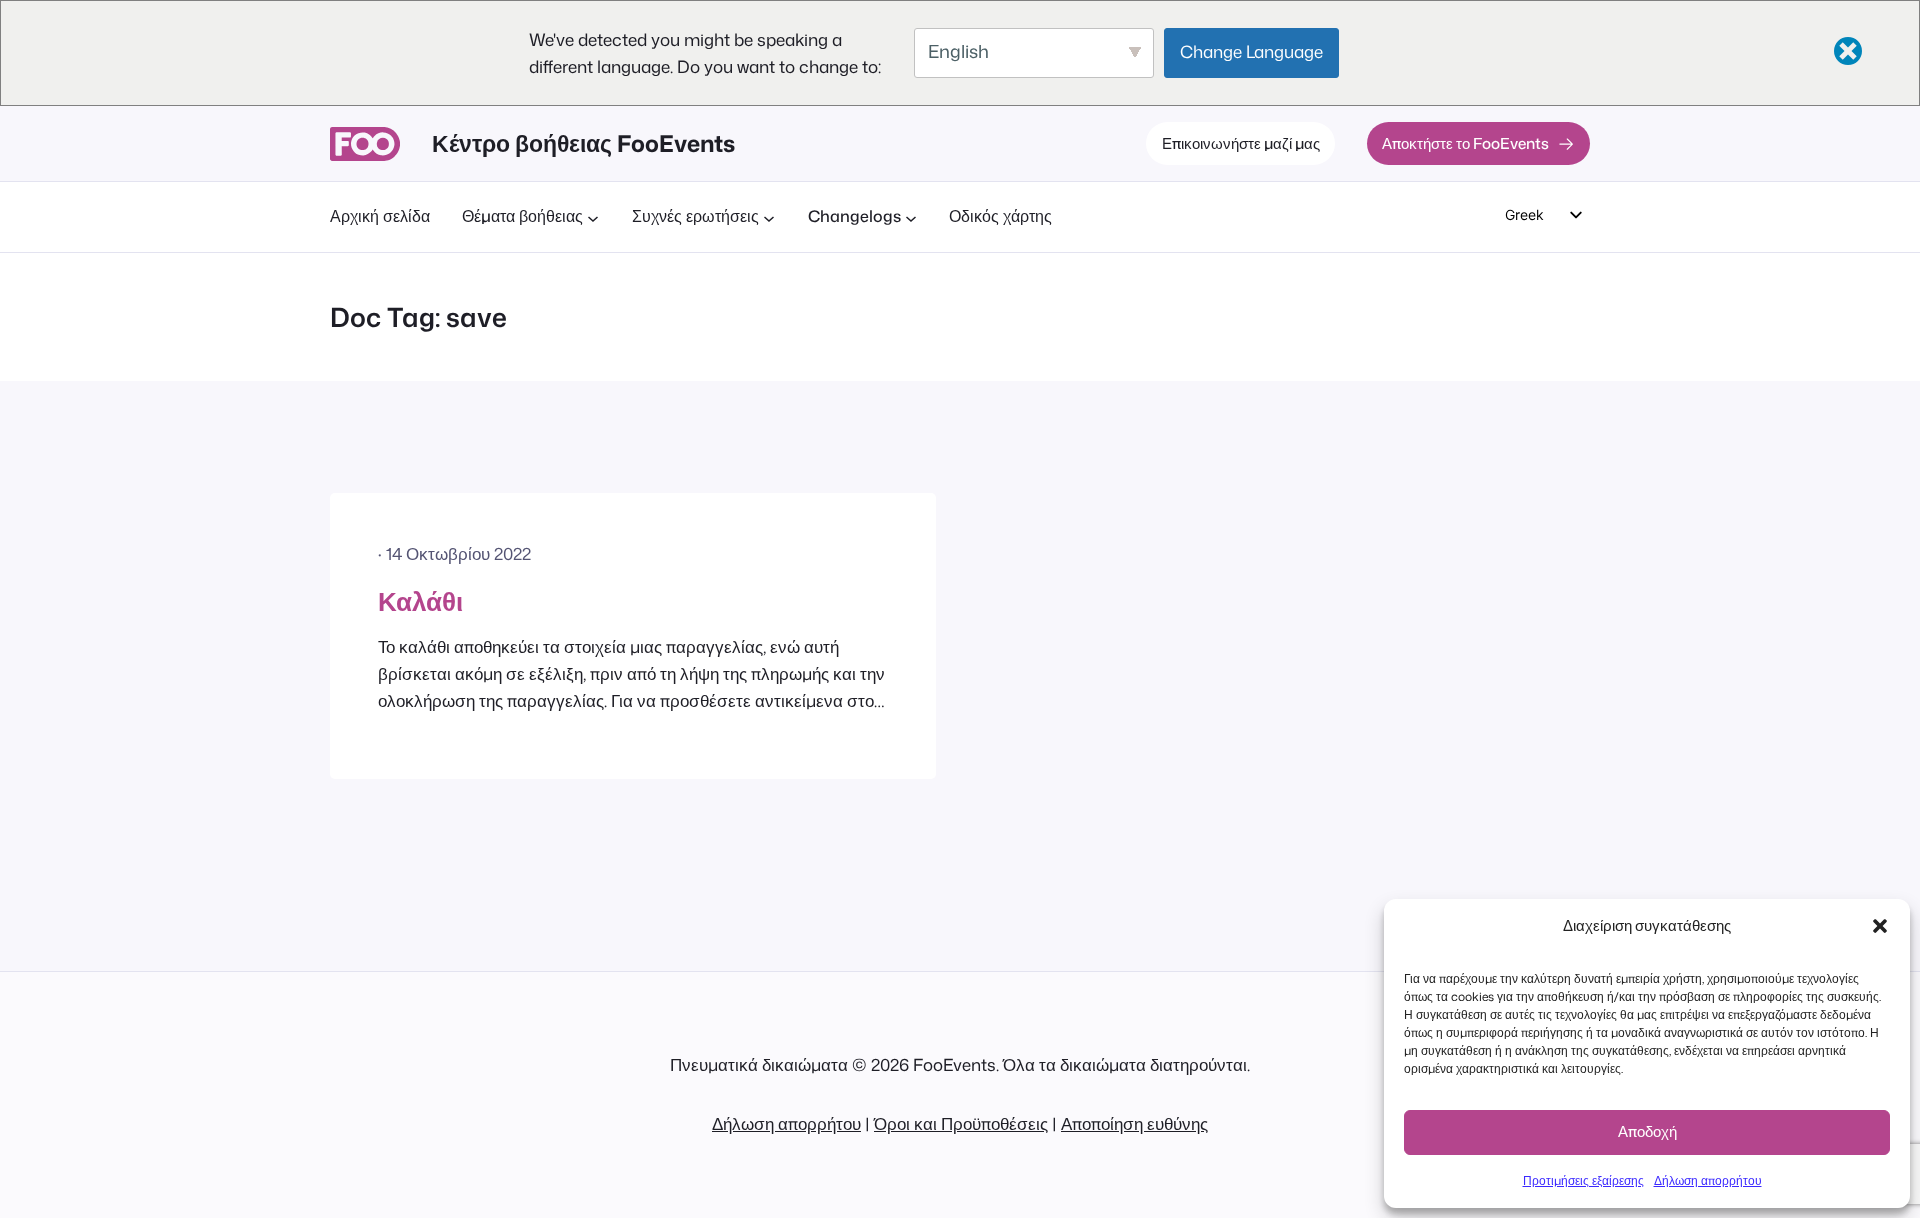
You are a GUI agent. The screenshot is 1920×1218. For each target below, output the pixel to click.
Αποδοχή (1647, 1131)
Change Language (1251, 51)
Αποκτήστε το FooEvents (1465, 143)
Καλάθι (420, 601)
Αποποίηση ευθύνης (1134, 1123)
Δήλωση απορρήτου (1708, 1180)
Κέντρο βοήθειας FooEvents (583, 143)
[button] (1880, 926)
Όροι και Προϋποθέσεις (961, 1123)
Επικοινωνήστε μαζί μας (1241, 143)
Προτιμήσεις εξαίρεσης (1583, 1180)
